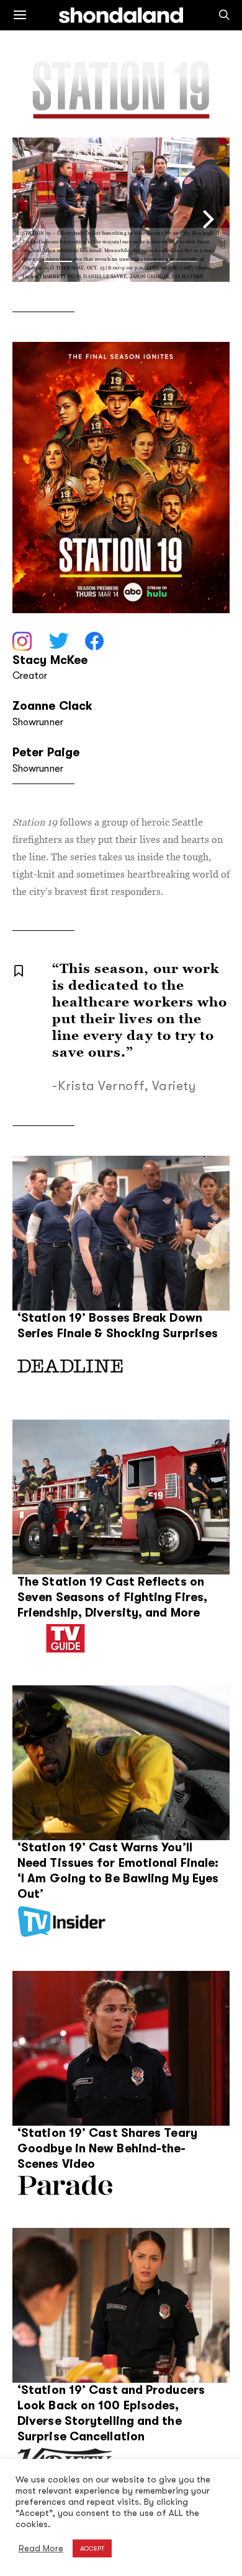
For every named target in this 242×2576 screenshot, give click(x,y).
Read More (41, 2548)
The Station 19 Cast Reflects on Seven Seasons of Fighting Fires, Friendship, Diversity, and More (112, 1597)
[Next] (206, 220)
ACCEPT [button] (92, 2548)
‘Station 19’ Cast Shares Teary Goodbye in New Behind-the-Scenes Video (107, 2149)
